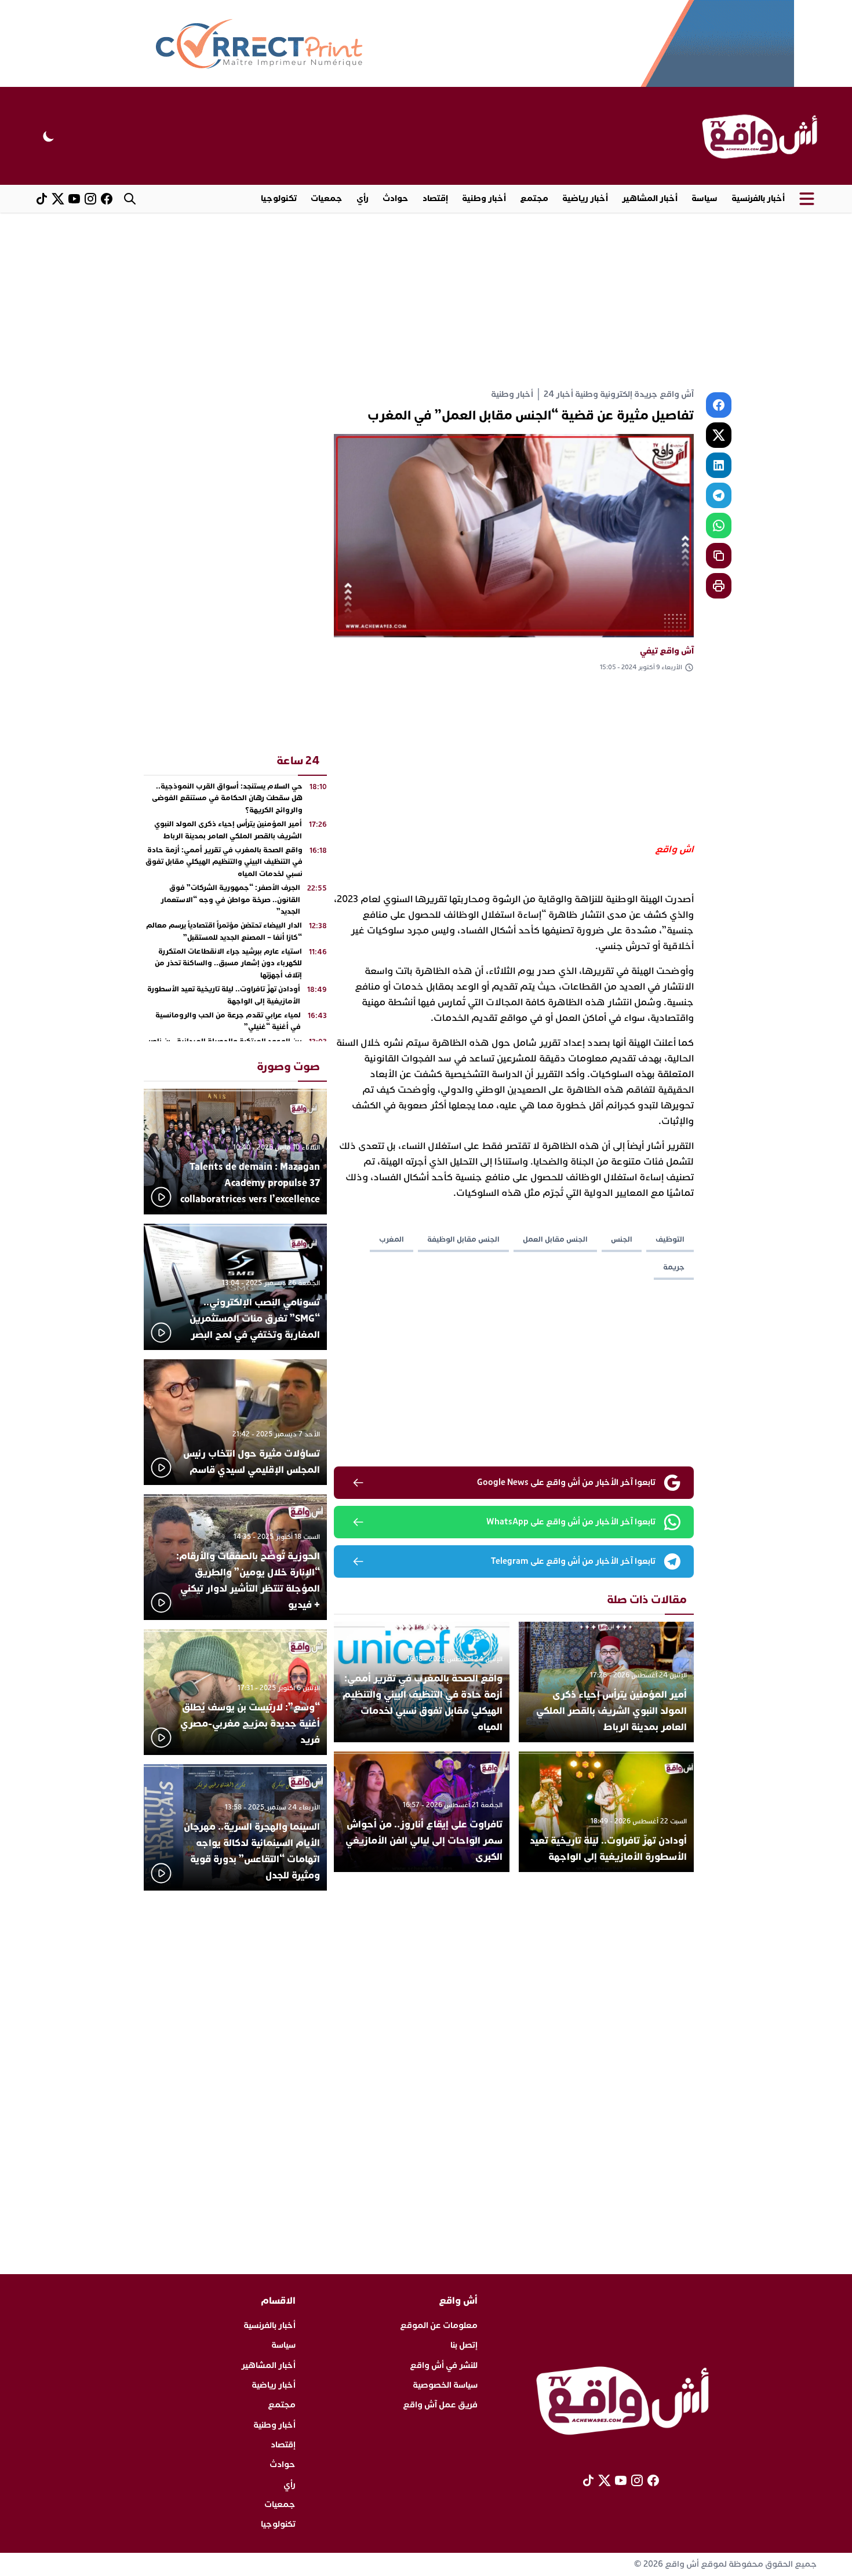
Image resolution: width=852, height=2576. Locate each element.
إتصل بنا (464, 2345)
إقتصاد (435, 198)
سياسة (704, 198)
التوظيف (670, 1239)
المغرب (392, 1239)
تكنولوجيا (279, 198)
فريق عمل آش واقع (440, 2405)
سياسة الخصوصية (445, 2385)
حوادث (396, 198)
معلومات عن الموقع (439, 2325)
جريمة (674, 1267)
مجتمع (534, 198)
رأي (363, 198)
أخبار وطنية (484, 198)
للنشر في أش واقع (444, 2365)
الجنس (622, 1239)
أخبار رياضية (585, 198)
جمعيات (327, 198)
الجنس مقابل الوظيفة (463, 1239)
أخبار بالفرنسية (758, 198)
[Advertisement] (426, 300)
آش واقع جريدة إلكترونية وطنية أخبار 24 (619, 394)
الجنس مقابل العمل (555, 1239)
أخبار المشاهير (650, 198)
